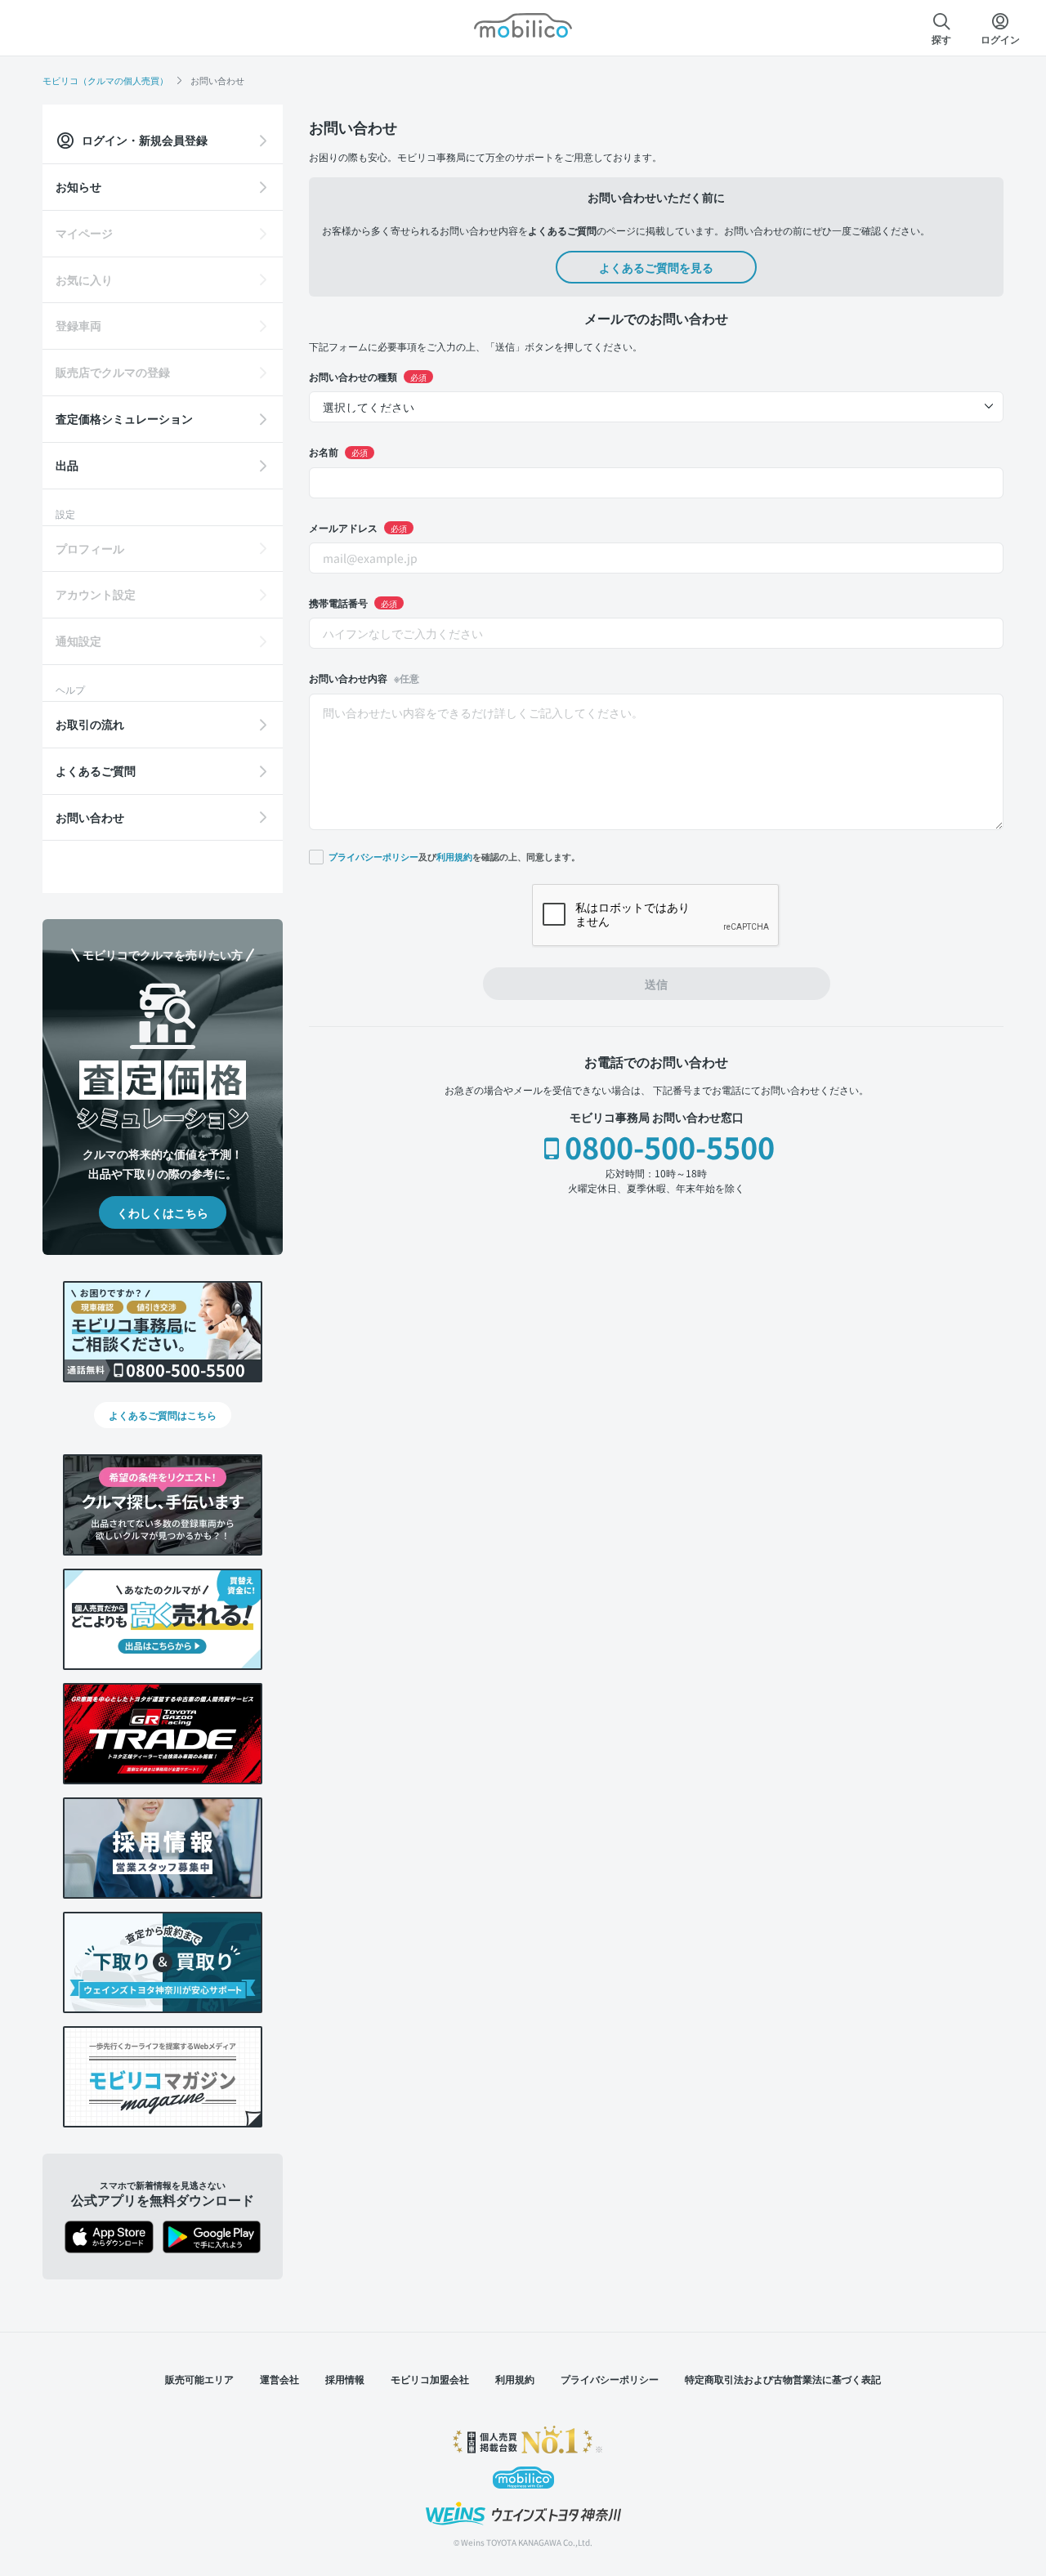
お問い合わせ (90, 817)
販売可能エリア (199, 2379)
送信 (656, 984)
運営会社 (279, 2379)
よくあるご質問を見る (656, 267)
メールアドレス (358, 527)
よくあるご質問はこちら (163, 1415)
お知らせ (78, 186)
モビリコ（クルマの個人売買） (105, 80)
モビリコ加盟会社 (430, 2379)
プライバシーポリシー (373, 857)
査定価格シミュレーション (124, 418)
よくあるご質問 (96, 770)
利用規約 (454, 857)
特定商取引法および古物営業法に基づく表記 (783, 2379)
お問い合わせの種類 (368, 376)
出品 (67, 465)
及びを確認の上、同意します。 (454, 856)
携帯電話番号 (353, 603)
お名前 (338, 451)
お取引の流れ (90, 724)
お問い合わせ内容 (364, 678)
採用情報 (345, 2379)
